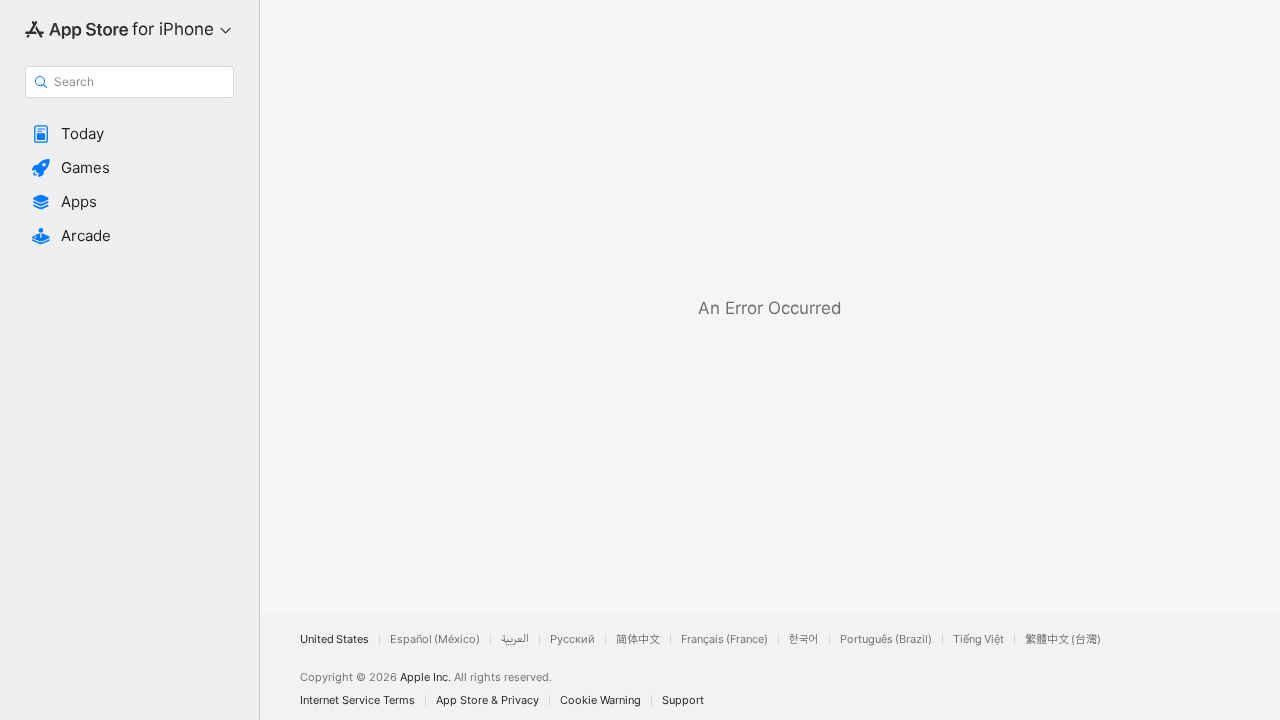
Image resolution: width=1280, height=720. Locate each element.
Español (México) (435, 639)
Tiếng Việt (978, 639)
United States (334, 639)
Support (683, 700)
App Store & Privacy (487, 700)
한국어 (804, 639)
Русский (572, 639)
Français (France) (724, 639)
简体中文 (638, 639)
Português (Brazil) (886, 639)
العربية (515, 639)
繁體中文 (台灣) (1063, 639)
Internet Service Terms (357, 700)
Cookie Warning (600, 700)
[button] (129, 134)
